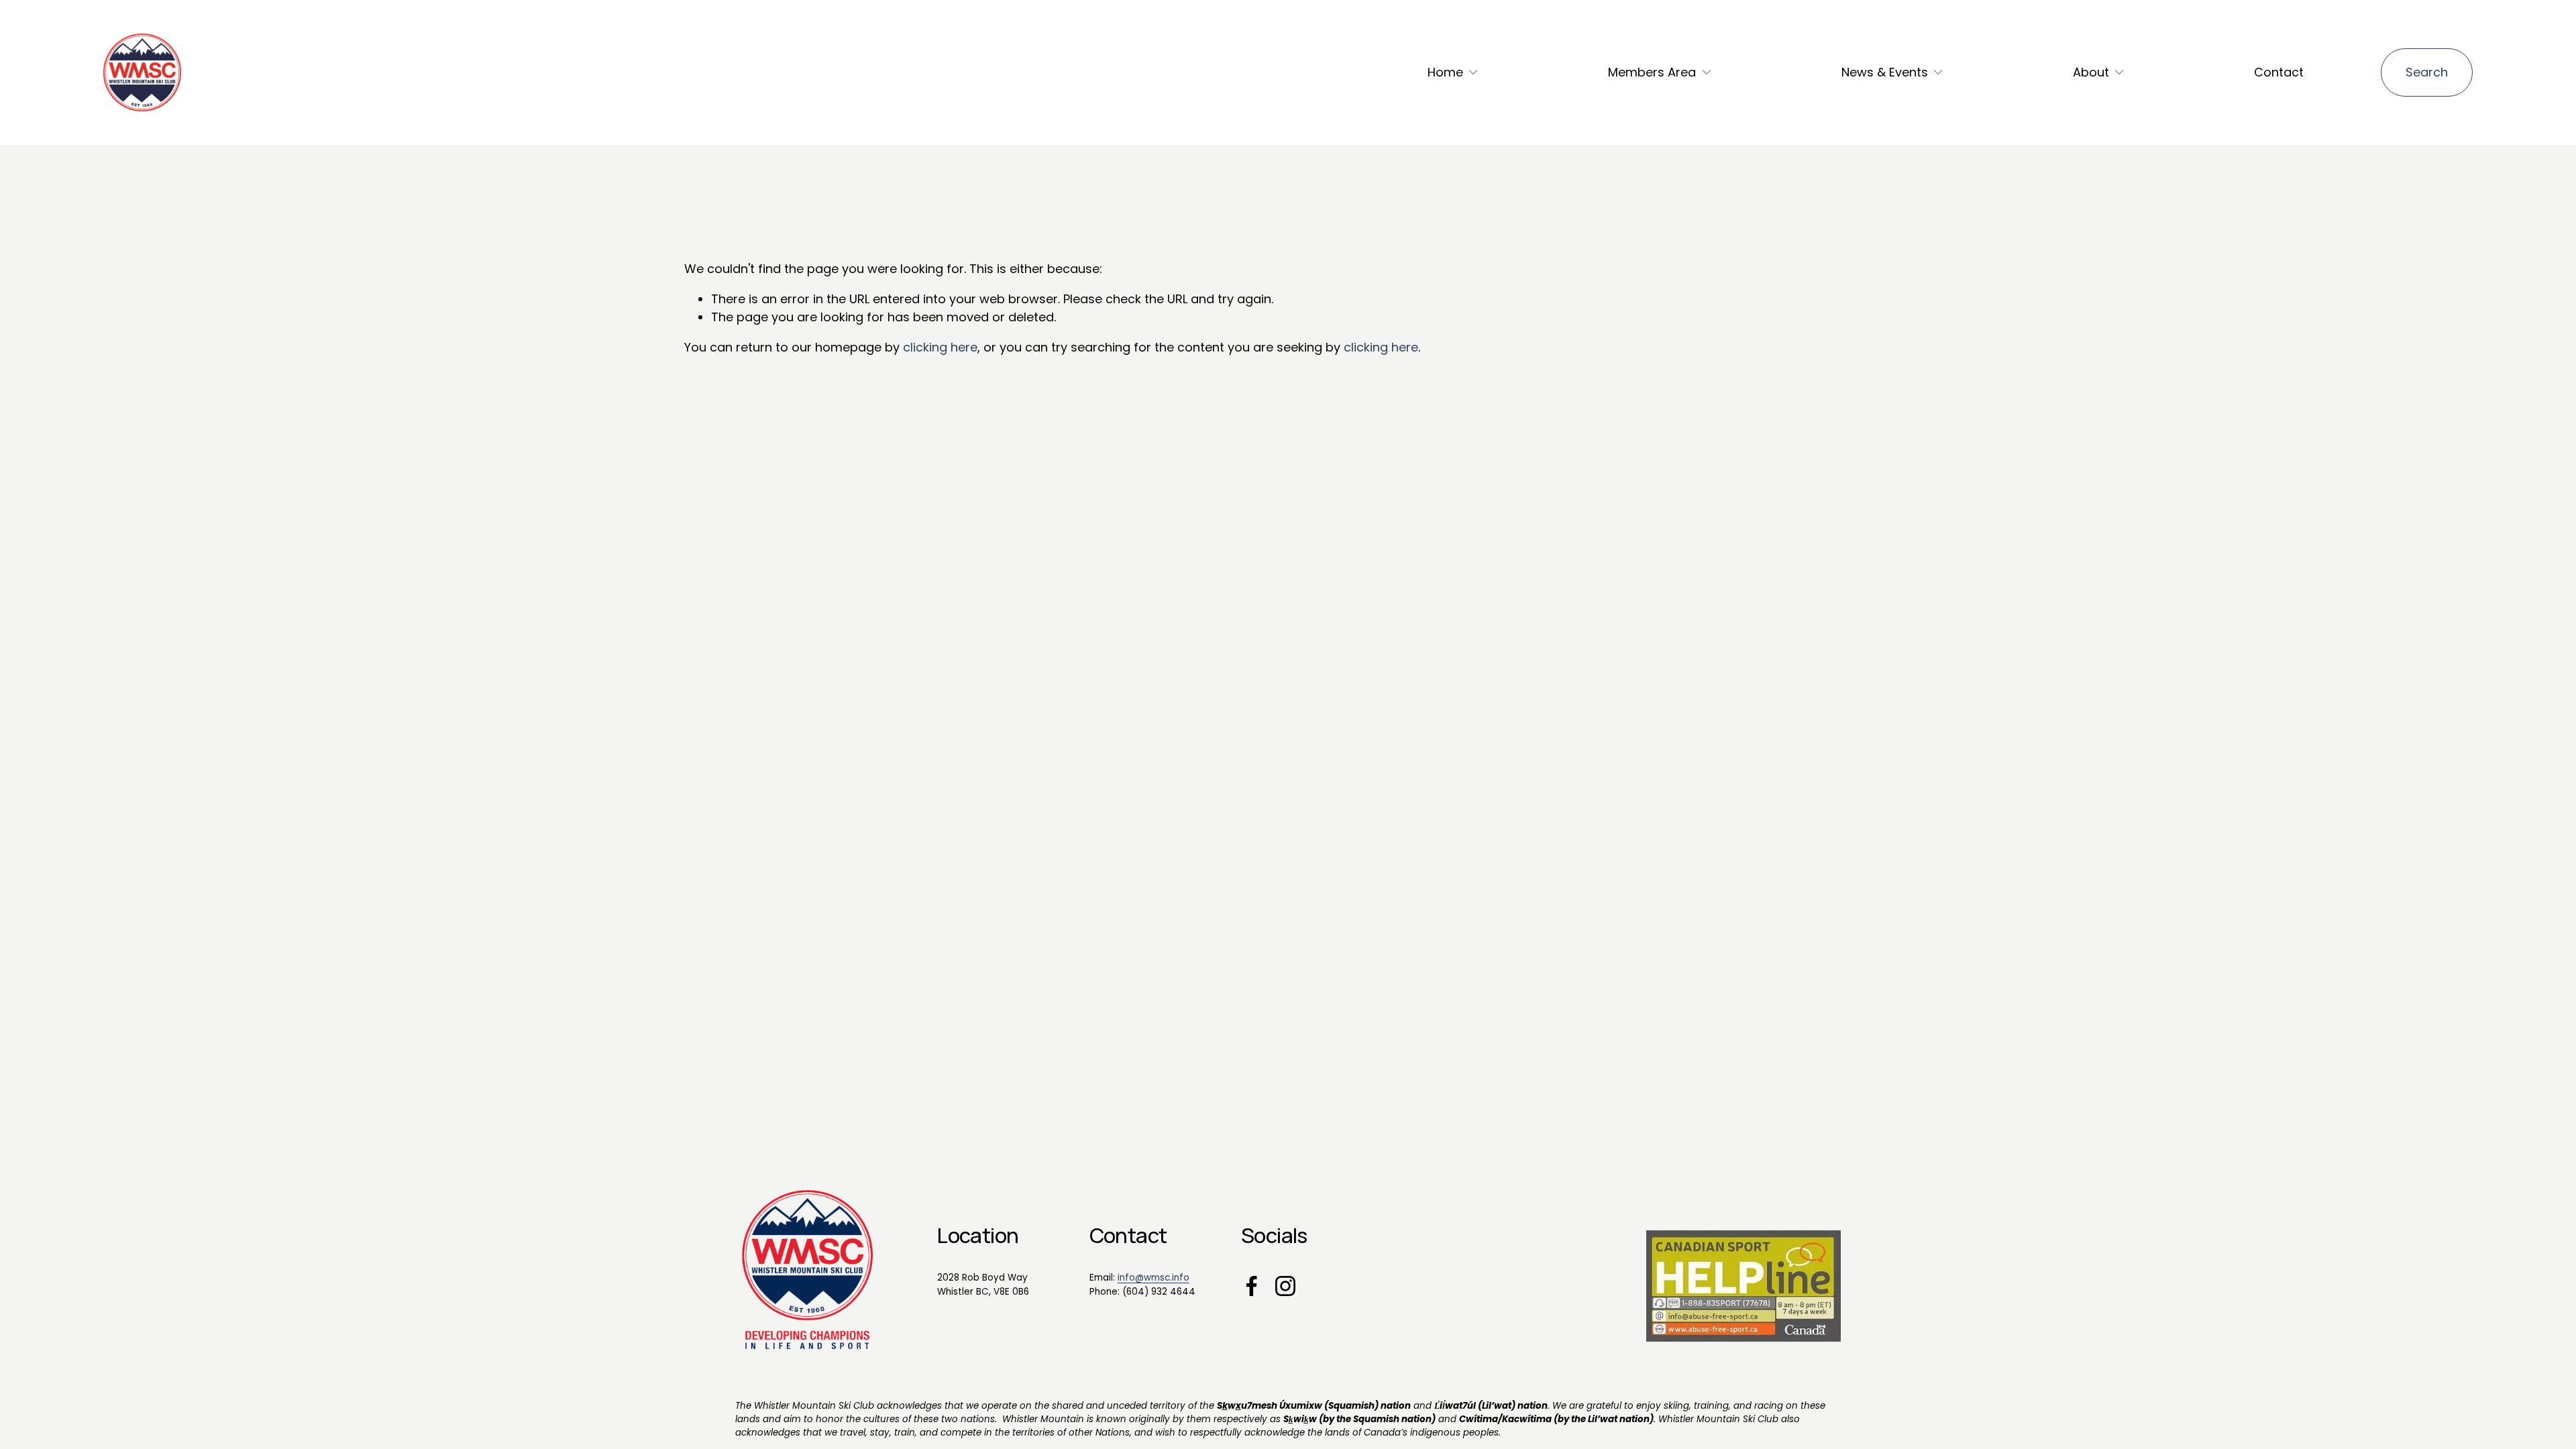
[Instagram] (1285, 1286)
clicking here (940, 347)
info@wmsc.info (1153, 1278)
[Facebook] (1252, 1286)
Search (2427, 72)
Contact (2279, 72)
